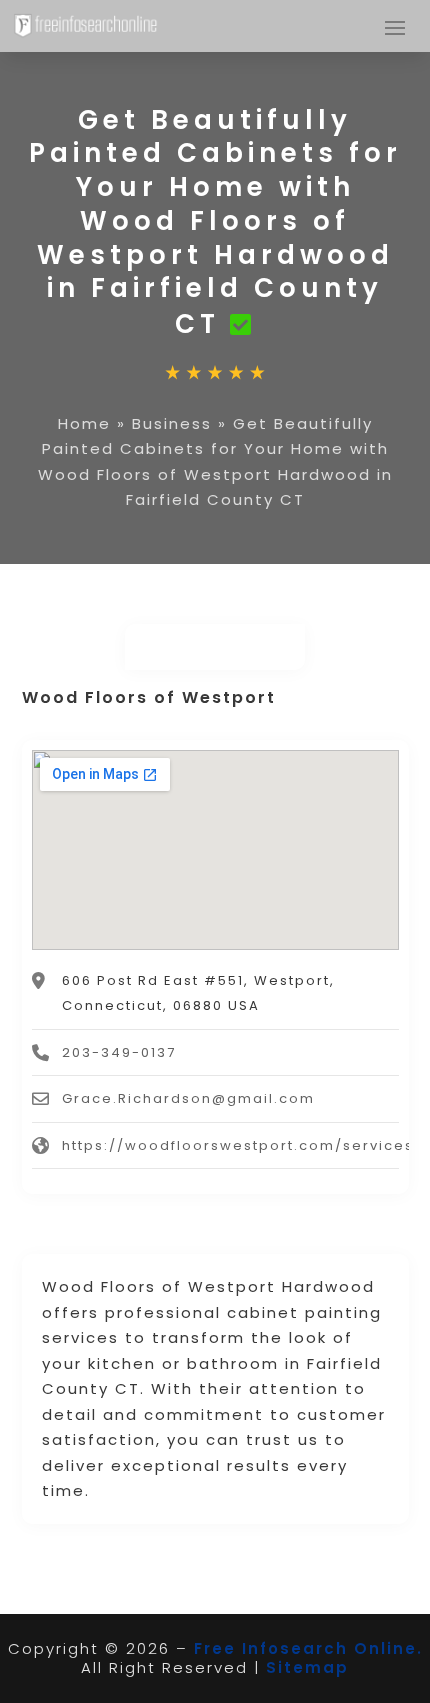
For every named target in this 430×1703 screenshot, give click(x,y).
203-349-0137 (119, 1052)
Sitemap (307, 1667)
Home (84, 423)
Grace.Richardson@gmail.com (188, 1098)
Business (172, 423)
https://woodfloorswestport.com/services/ (242, 1145)
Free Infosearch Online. (308, 1648)
